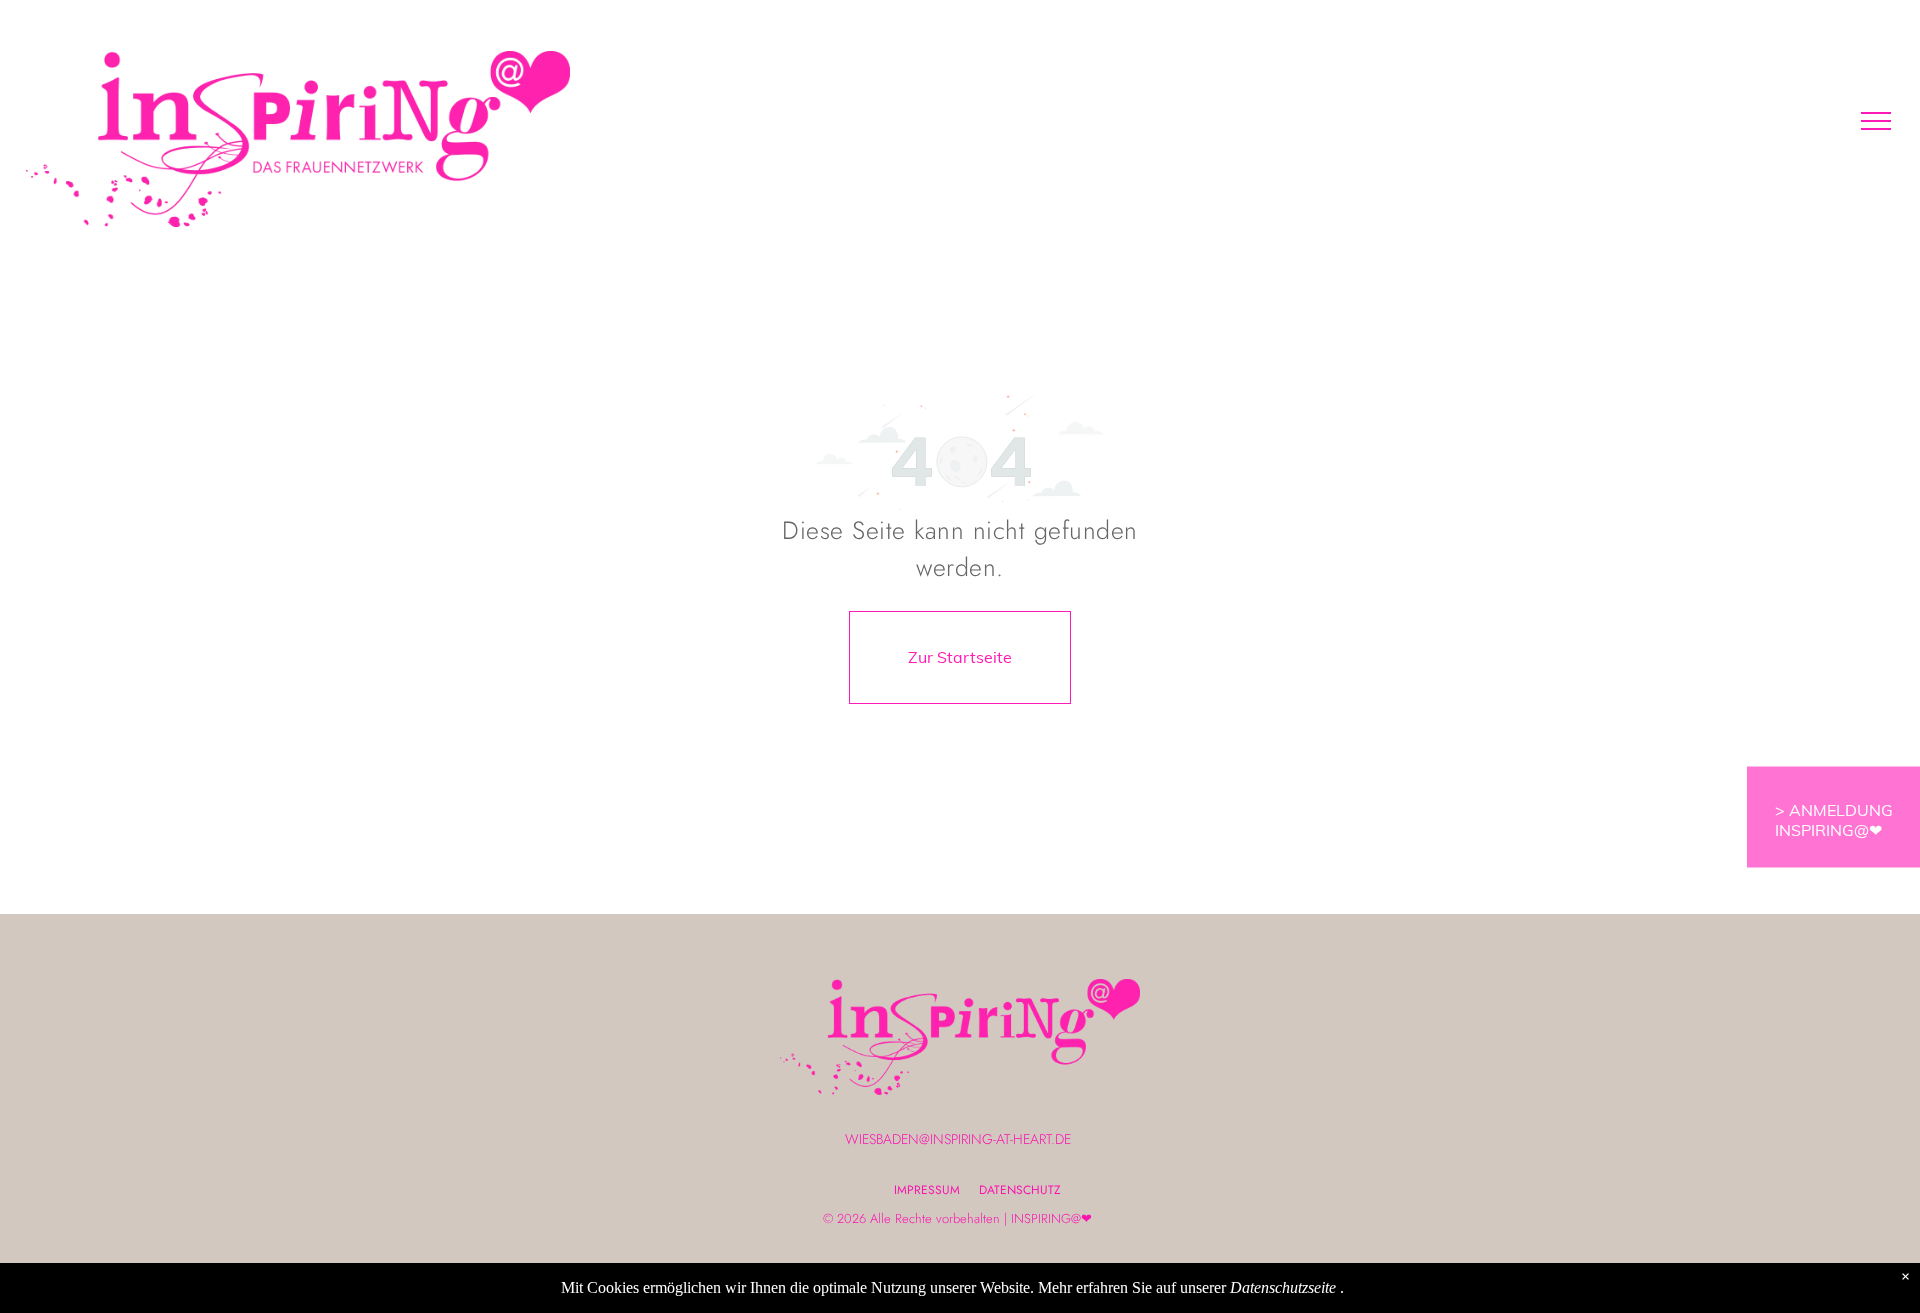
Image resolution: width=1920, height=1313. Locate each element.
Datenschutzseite (1283, 1287)
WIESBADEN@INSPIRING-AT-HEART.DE (958, 1139)
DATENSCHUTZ (1020, 1190)
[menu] (1876, 121)
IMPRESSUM (927, 1190)
